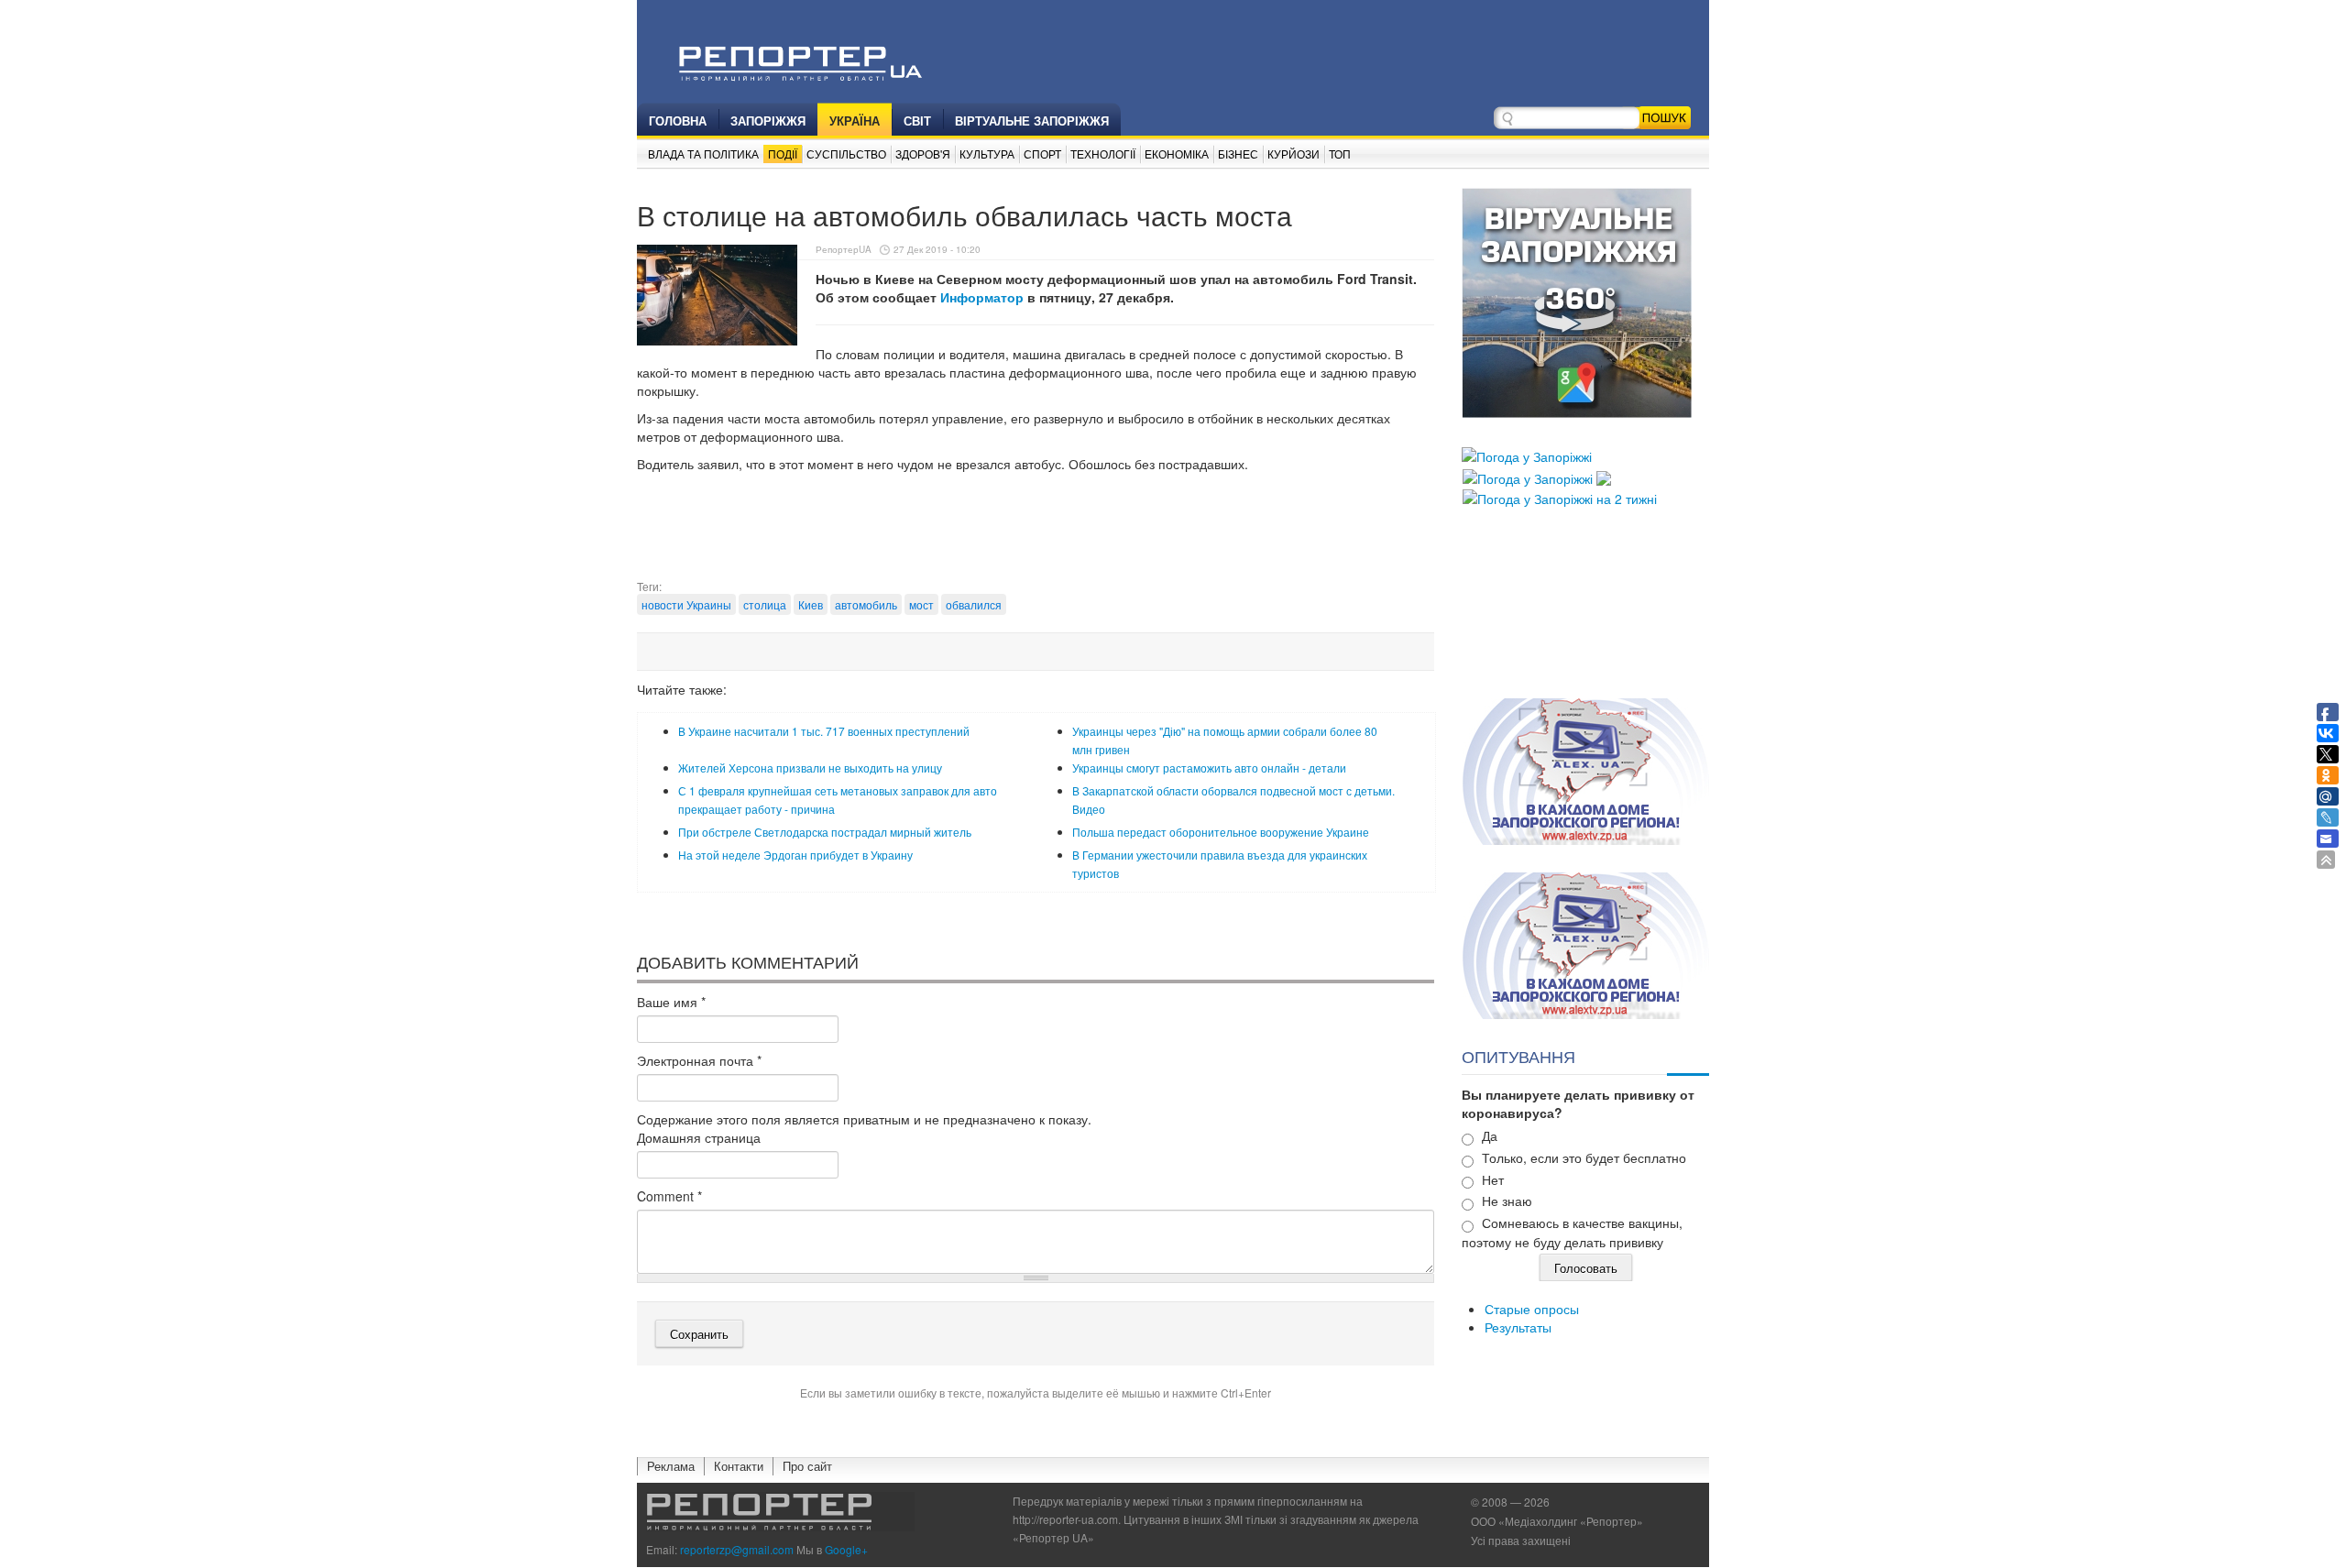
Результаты (1518, 1327)
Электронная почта (699, 1060)
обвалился (974, 604)
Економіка (1177, 154)
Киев (811, 604)
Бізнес (1238, 154)
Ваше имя (671, 1002)
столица (765, 604)
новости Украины (686, 604)
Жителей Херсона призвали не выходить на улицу (810, 768)
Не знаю (1507, 1201)
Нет (1493, 1179)
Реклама (671, 1466)
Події (783, 154)
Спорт (1042, 154)
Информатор (984, 297)
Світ (917, 121)
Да (1490, 1135)
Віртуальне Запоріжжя (1032, 121)
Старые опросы (1532, 1309)
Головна (678, 121)
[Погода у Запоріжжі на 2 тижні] (1560, 497)
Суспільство (846, 154)
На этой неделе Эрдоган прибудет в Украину (795, 855)
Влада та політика (703, 154)
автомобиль (866, 604)
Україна (855, 121)
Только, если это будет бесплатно (1584, 1157)
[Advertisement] (1036, 532)
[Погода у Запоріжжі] (1527, 455)
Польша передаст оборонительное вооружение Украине (1221, 832)
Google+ (846, 1549)
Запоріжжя (768, 121)
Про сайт (807, 1466)
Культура (987, 154)
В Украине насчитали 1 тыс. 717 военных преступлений (824, 731)
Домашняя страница (699, 1137)
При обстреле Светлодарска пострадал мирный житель (825, 832)
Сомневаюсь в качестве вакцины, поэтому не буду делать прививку (1572, 1232)
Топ (1340, 154)
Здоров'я (923, 154)
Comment (669, 1196)
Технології (1103, 154)
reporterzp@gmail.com (737, 1549)
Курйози (1294, 154)
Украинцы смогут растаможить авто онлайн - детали (1209, 768)
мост (921, 604)
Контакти (739, 1466)
